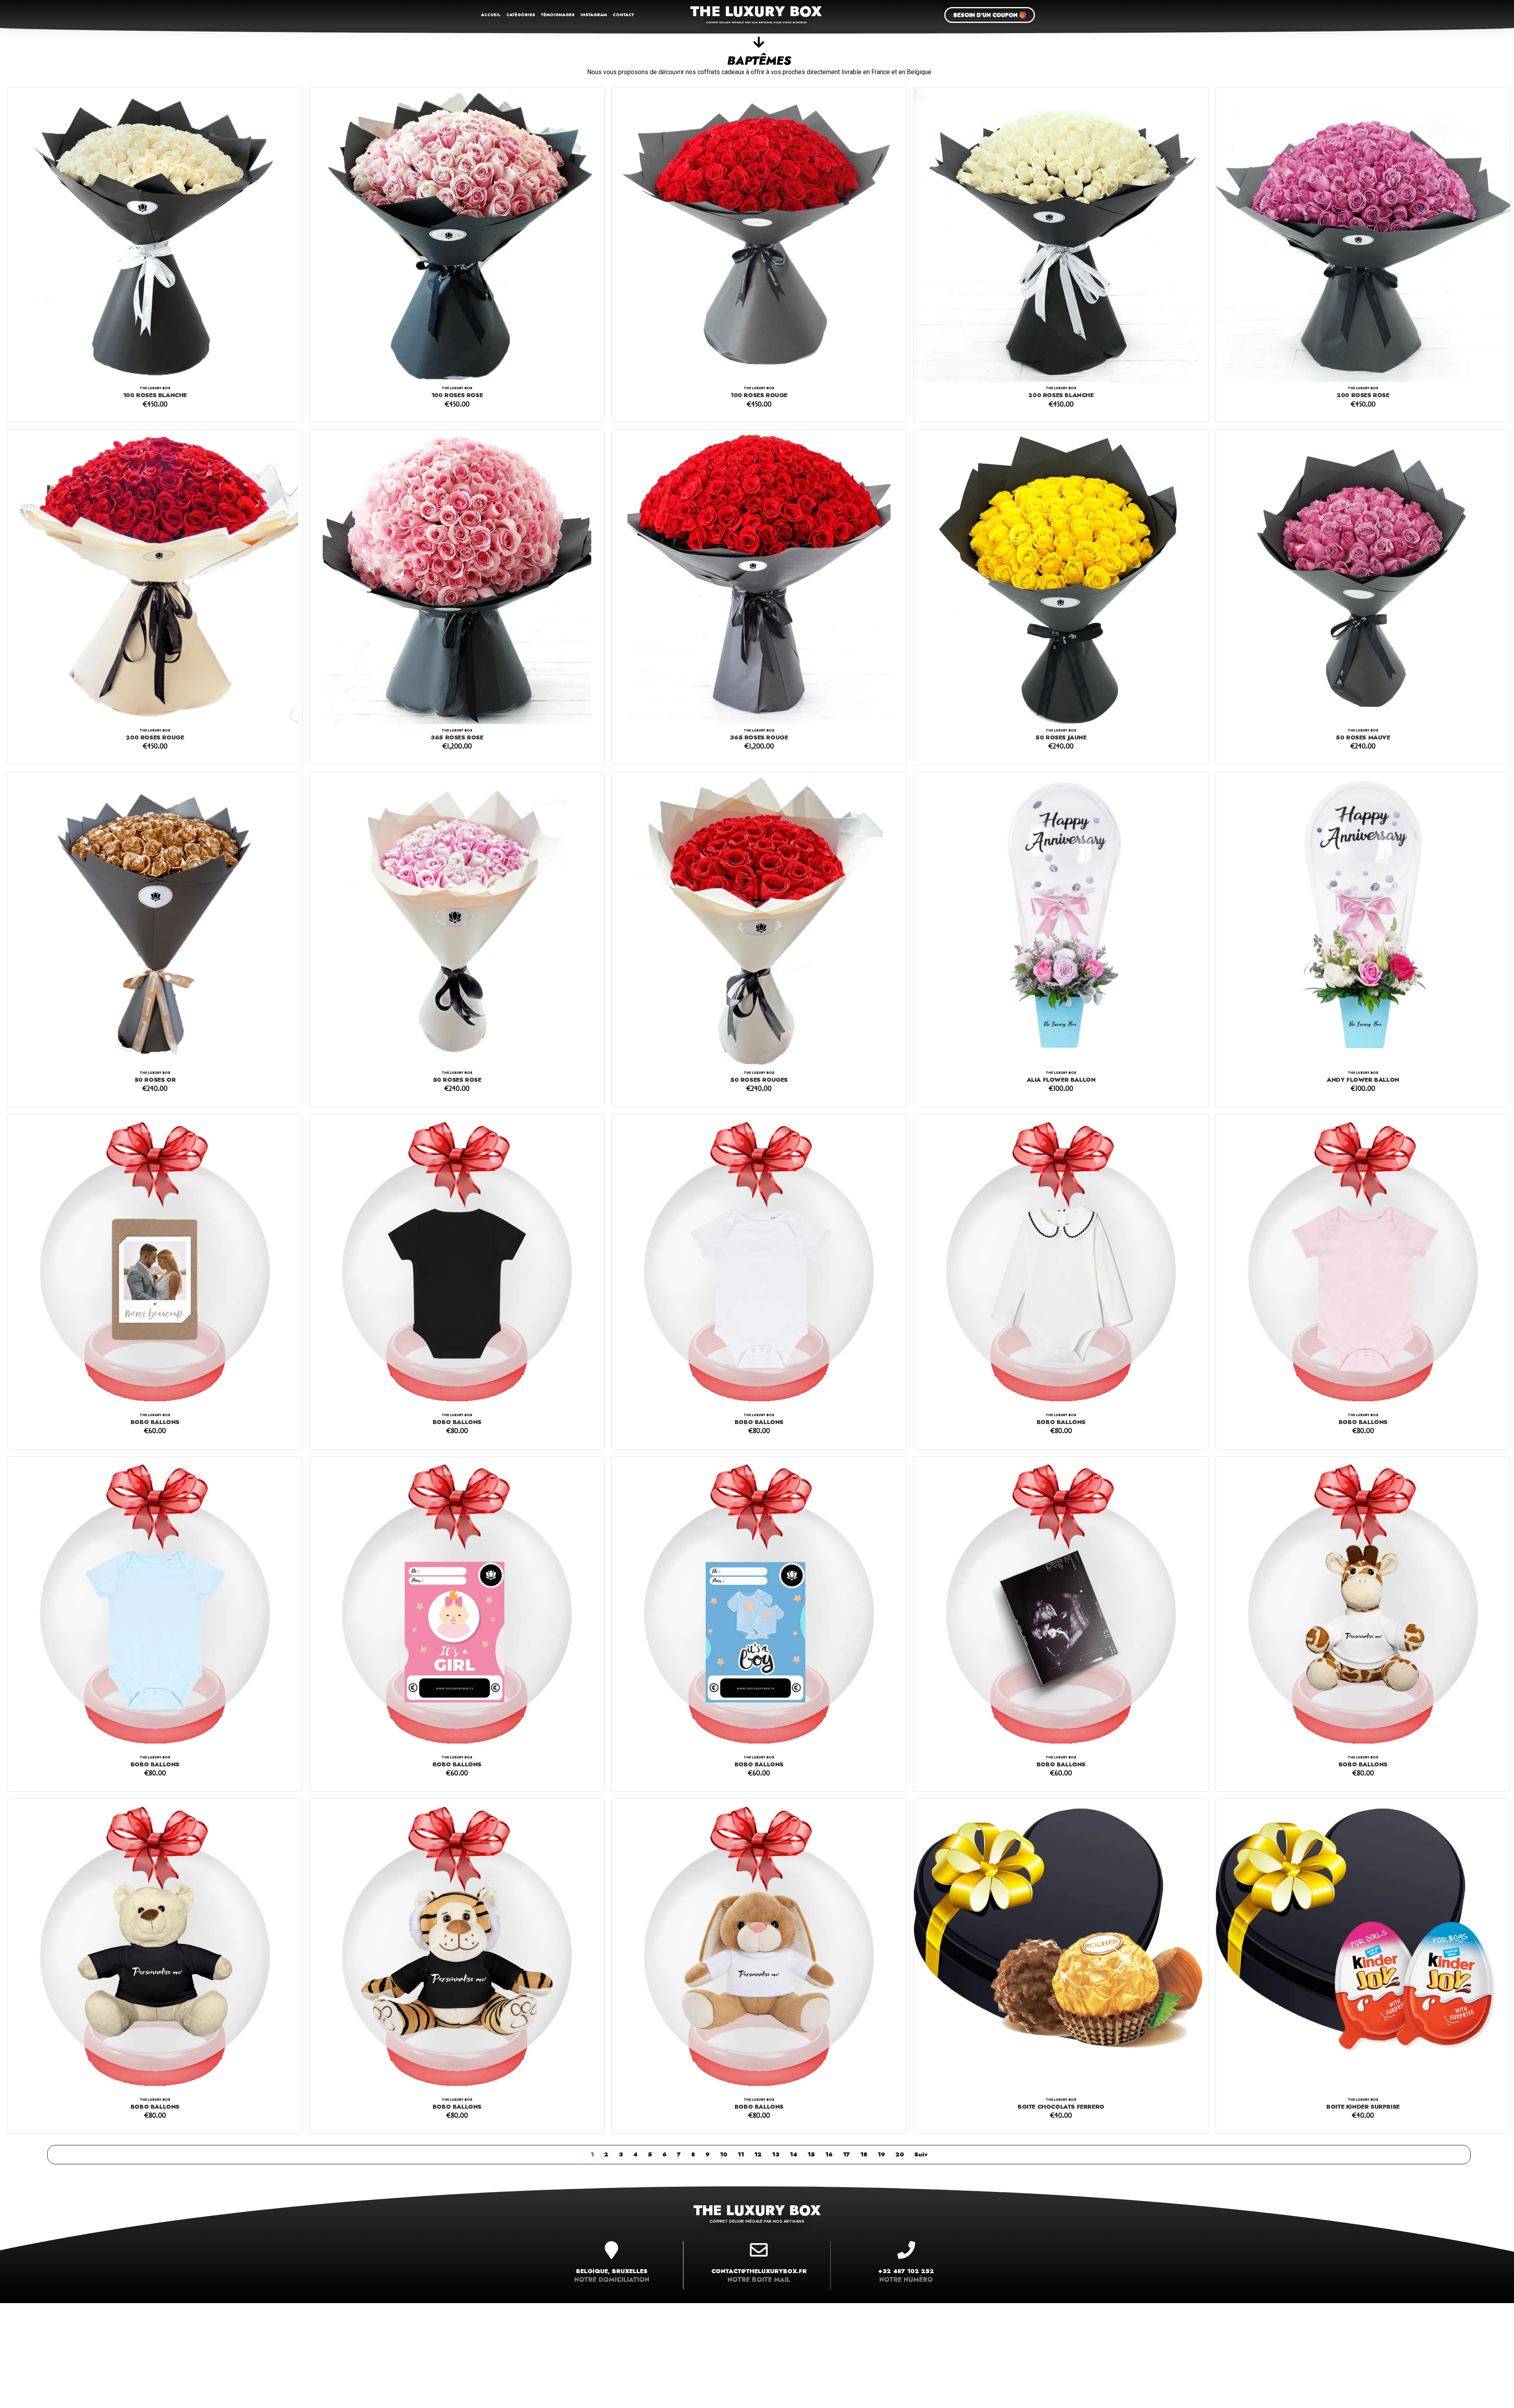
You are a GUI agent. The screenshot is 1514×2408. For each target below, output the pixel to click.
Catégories (521, 15)
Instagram (594, 15)
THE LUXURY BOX (756, 11)
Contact (623, 15)
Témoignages (558, 15)
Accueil (491, 15)
